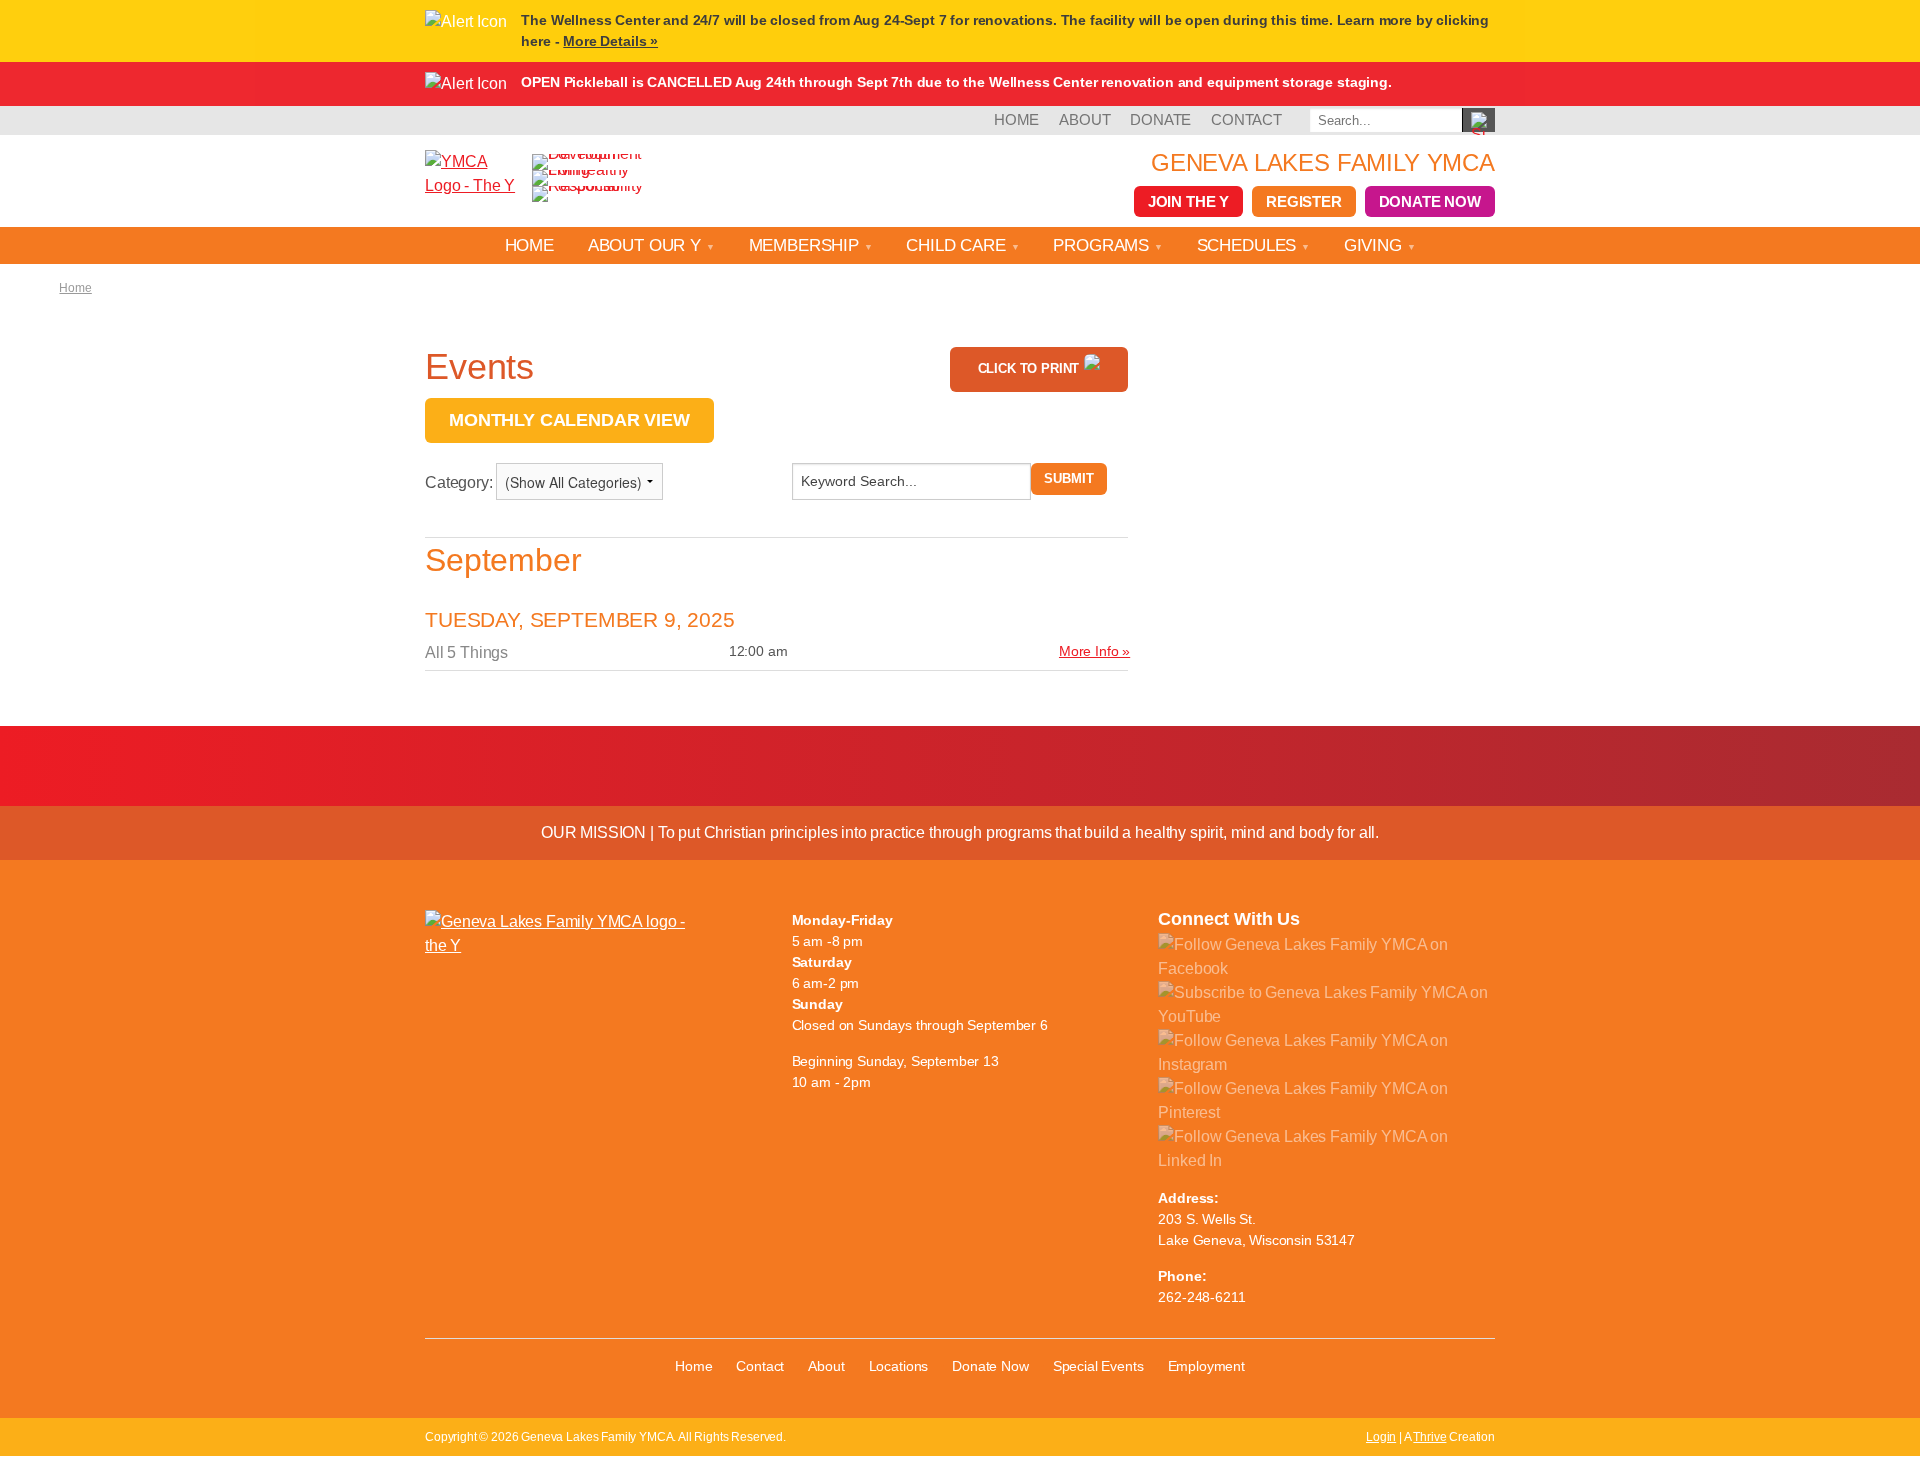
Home (1016, 119)
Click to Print (1029, 368)
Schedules (1249, 245)
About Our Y (647, 245)
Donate (1160, 119)
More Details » (610, 41)
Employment (1206, 1366)
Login (1381, 1437)
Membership (806, 245)
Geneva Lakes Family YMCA (1323, 162)
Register (1304, 201)
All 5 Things (466, 652)
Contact (1246, 119)
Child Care (958, 245)
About (1084, 119)
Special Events (1098, 1366)
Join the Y (1188, 201)
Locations (899, 1366)
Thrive (1429, 1437)
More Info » (1094, 651)
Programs (1103, 245)
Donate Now (1430, 201)
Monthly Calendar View (569, 420)
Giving (1375, 245)
